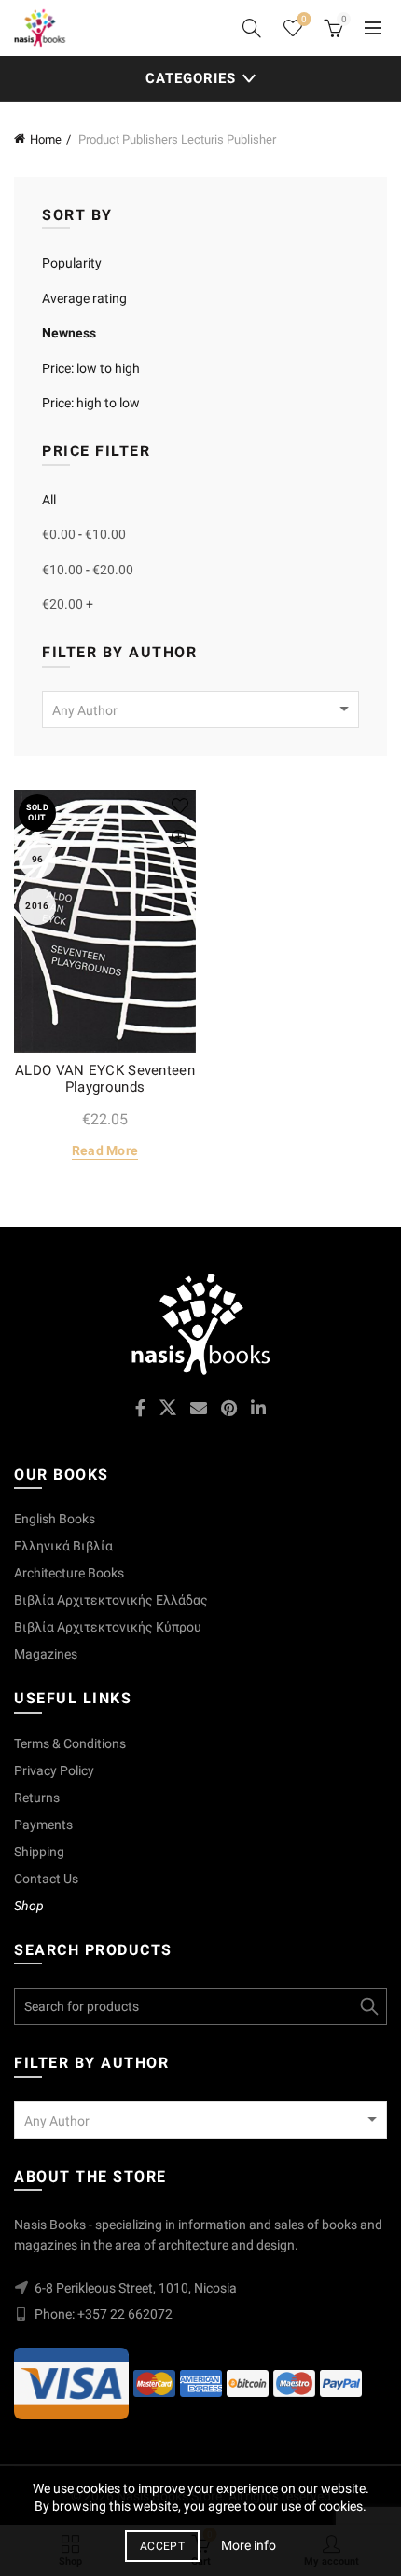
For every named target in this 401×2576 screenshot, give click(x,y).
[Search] (252, 28)
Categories (191, 78)
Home (46, 139)
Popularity (72, 263)
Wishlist (304, 19)
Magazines (46, 1654)
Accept (162, 2546)
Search (368, 2006)
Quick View (180, 839)
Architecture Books (69, 1573)
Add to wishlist (180, 806)
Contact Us (46, 1879)
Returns (37, 1798)
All (49, 500)
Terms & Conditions (70, 1743)
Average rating (84, 298)
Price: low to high (91, 368)
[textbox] (200, 710)
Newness (69, 333)
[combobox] (200, 709)
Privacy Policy (54, 1770)
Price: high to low (91, 403)
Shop (29, 1906)
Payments (43, 1825)
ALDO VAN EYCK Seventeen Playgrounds (105, 1079)
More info (249, 2545)
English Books (55, 1519)
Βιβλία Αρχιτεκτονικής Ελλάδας (111, 1600)
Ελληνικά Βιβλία (63, 1546)
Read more (105, 1150)
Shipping (39, 1852)
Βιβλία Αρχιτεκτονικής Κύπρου (108, 1627)
